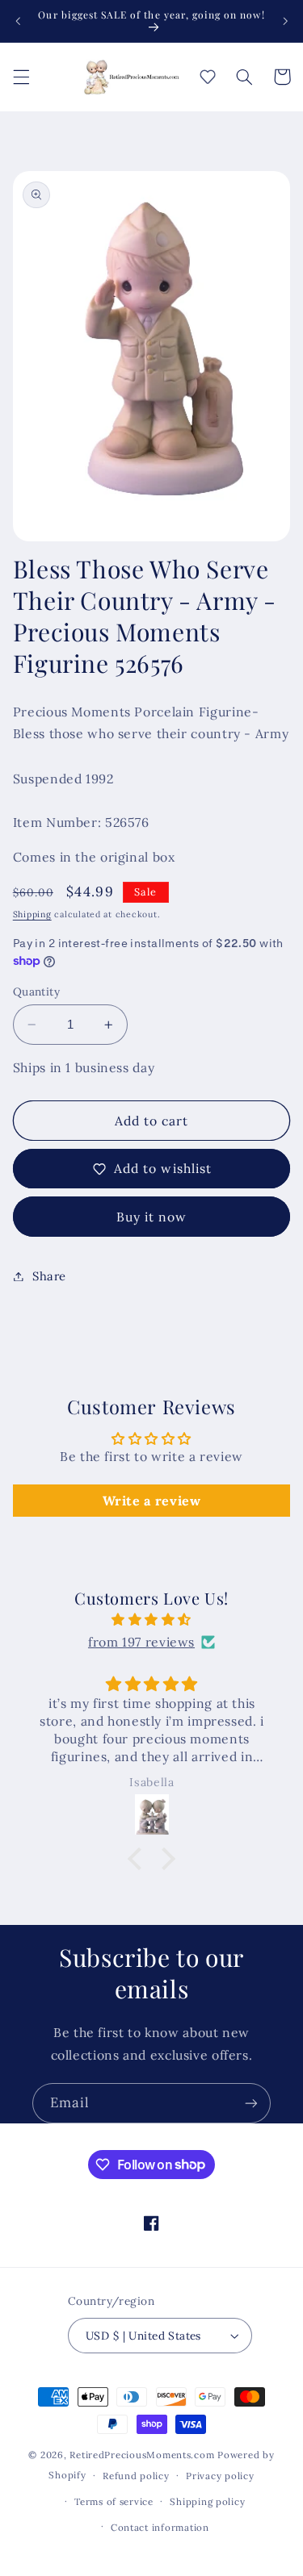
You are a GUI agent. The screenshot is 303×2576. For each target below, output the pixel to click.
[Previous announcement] (18, 21)
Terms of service (114, 2501)
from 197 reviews (141, 1642)
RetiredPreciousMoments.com (142, 2455)
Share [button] (49, 1276)
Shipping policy (207, 2501)
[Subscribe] (251, 2103)
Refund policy (136, 2476)
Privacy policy (220, 2476)
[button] (21, 77)
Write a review (152, 1501)
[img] (152, 1620)
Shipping (32, 914)
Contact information (160, 2527)
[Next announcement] (285, 21)
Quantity (36, 992)
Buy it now (152, 1217)
